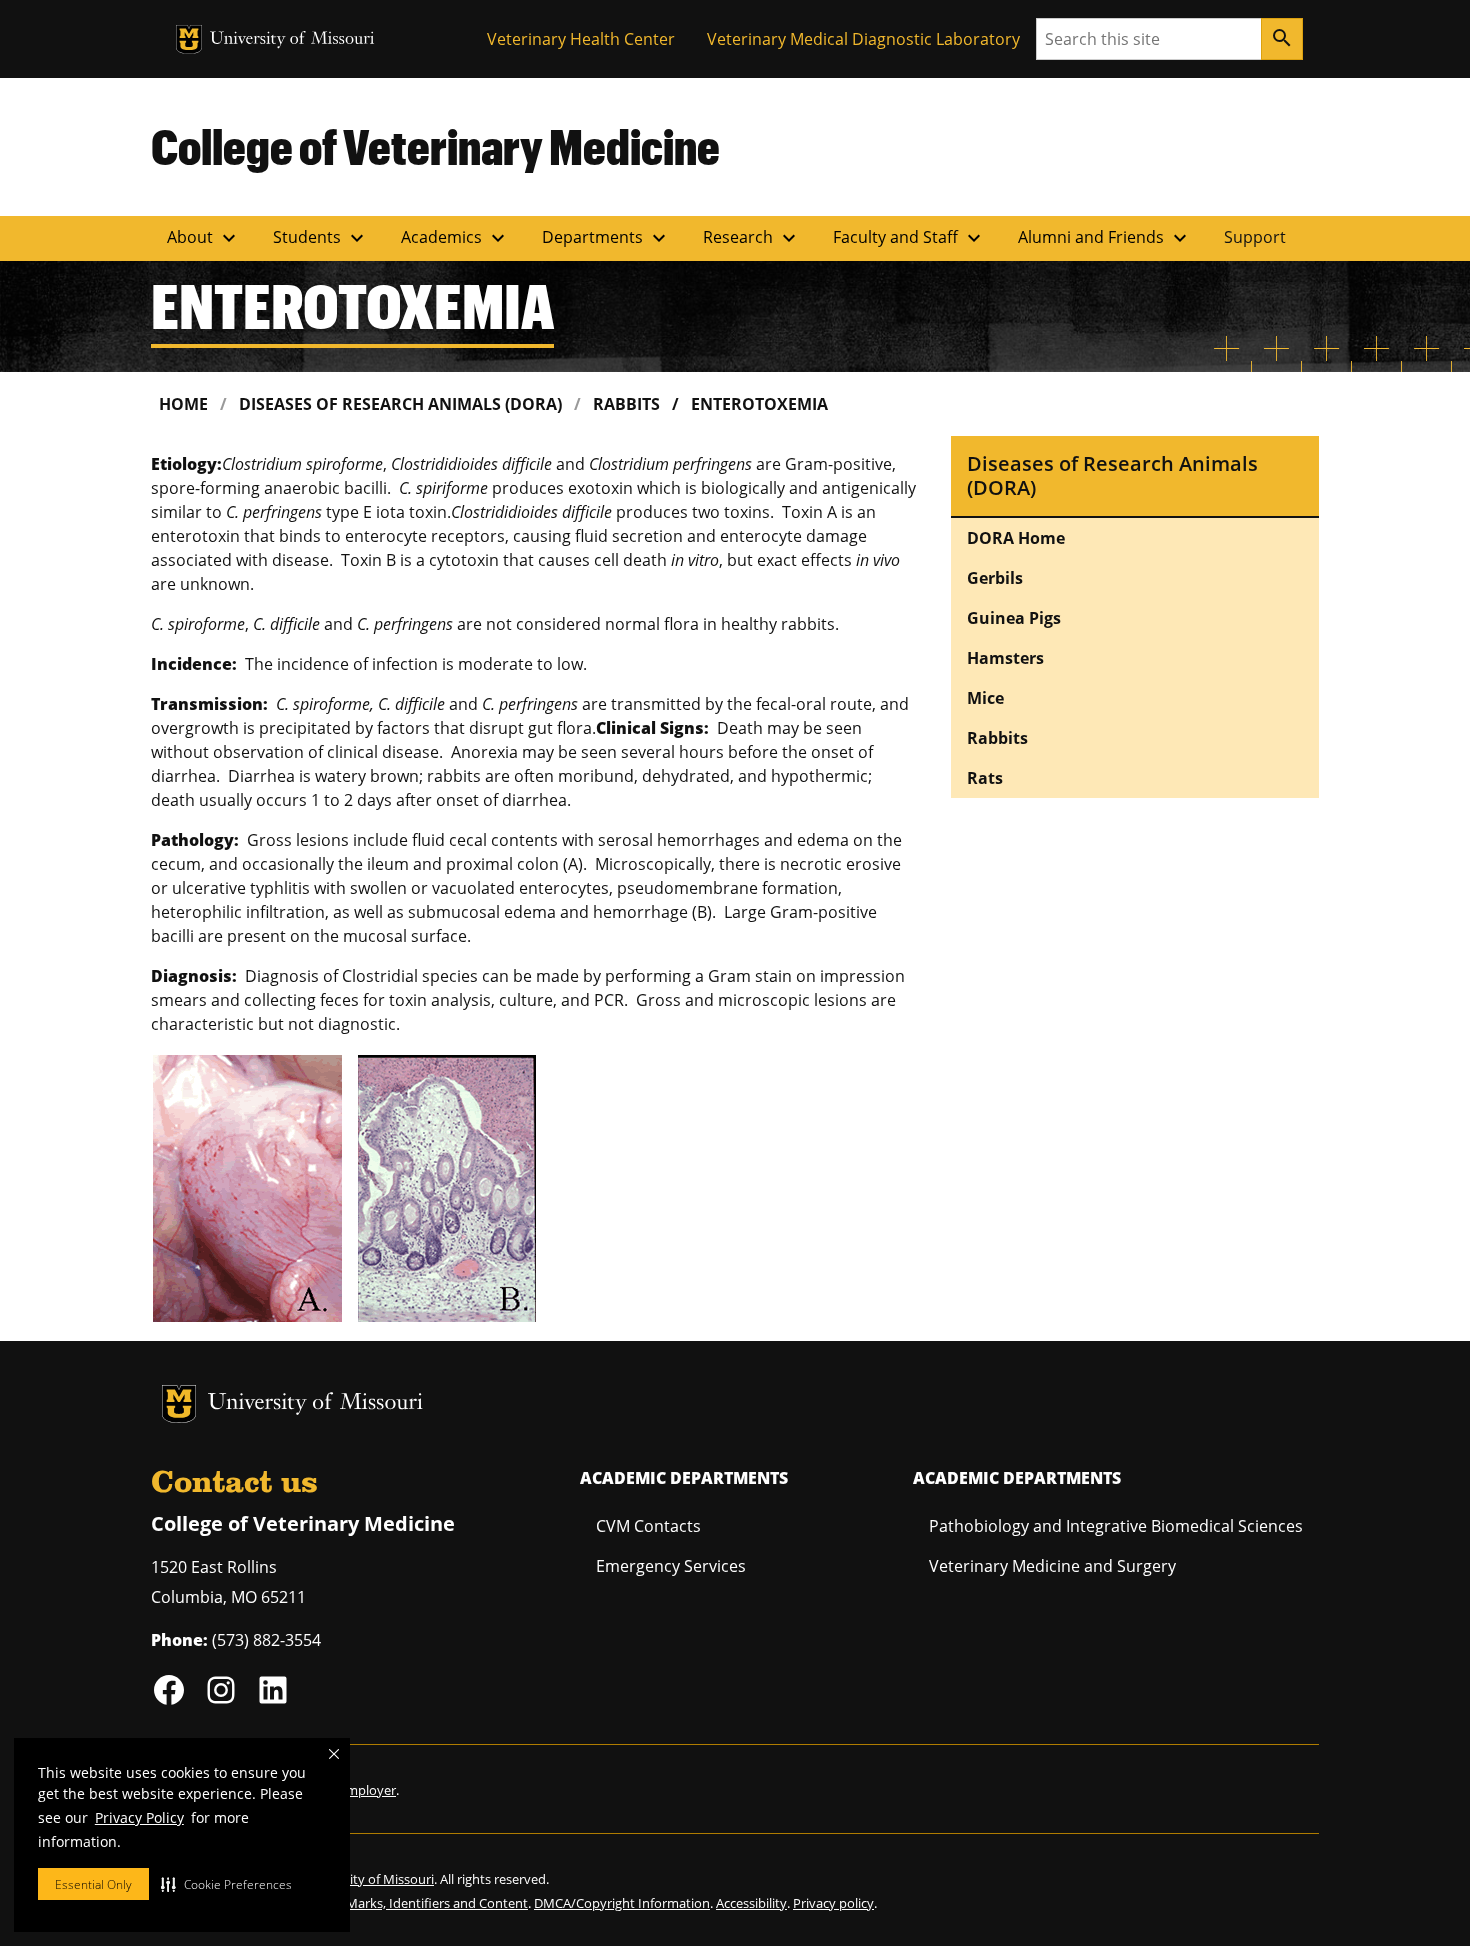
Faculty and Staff (909, 238)
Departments (606, 238)
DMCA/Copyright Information (622, 1903)
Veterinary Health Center (581, 39)
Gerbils (995, 578)
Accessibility (751, 1903)
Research (752, 238)
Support (1255, 237)
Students (321, 238)
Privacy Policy (139, 1817)
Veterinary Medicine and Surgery (1052, 1566)
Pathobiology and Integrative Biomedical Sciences (1116, 1526)
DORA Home (1016, 538)
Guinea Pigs (1014, 618)
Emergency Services (671, 1566)
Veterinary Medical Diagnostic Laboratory (863, 39)
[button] (226, 1884)
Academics (455, 238)
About (204, 238)
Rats (985, 778)
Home (183, 404)
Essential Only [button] (93, 1884)
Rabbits (626, 404)
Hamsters (1005, 658)
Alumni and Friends (1105, 238)
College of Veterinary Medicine (435, 146)
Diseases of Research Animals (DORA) (400, 404)
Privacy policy (833, 1903)
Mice (985, 698)
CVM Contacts (648, 1526)
